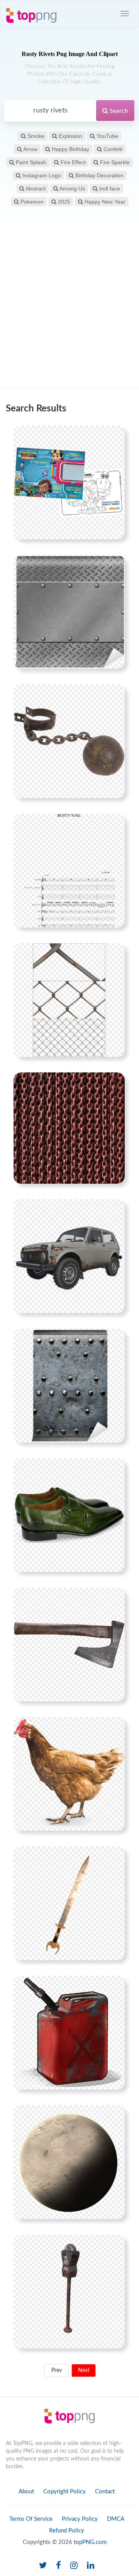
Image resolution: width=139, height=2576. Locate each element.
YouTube (107, 136)
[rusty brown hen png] (69, 1774)
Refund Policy (67, 2531)
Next (84, 2370)
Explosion (70, 136)
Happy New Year (104, 202)
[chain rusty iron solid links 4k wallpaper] (69, 1128)
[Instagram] (74, 2566)
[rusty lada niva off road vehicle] (69, 1256)
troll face (109, 189)
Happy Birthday (70, 149)
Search (118, 111)
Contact (105, 2492)
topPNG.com (90, 2542)
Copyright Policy (64, 2492)
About (26, 2492)
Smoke (35, 136)
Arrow (30, 149)
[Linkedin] (91, 2566)
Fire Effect (72, 162)
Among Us (72, 189)
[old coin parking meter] (69, 2291)
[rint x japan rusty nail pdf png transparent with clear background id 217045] (69, 870)
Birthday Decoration (99, 175)
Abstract (35, 189)
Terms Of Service (31, 2519)
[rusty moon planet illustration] (69, 2162)
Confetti (112, 149)
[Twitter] (43, 2566)
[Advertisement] (69, 311)
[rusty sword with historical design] (69, 1903)
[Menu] (125, 14)
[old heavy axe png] (69, 1644)
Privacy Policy (80, 2519)
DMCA (116, 2519)
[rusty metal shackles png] (69, 741)
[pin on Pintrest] (114, 436)
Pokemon (31, 202)
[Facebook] (58, 2566)
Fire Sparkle (114, 162)
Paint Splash (30, 162)
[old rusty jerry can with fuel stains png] (69, 2032)
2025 (63, 202)
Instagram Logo (41, 175)
